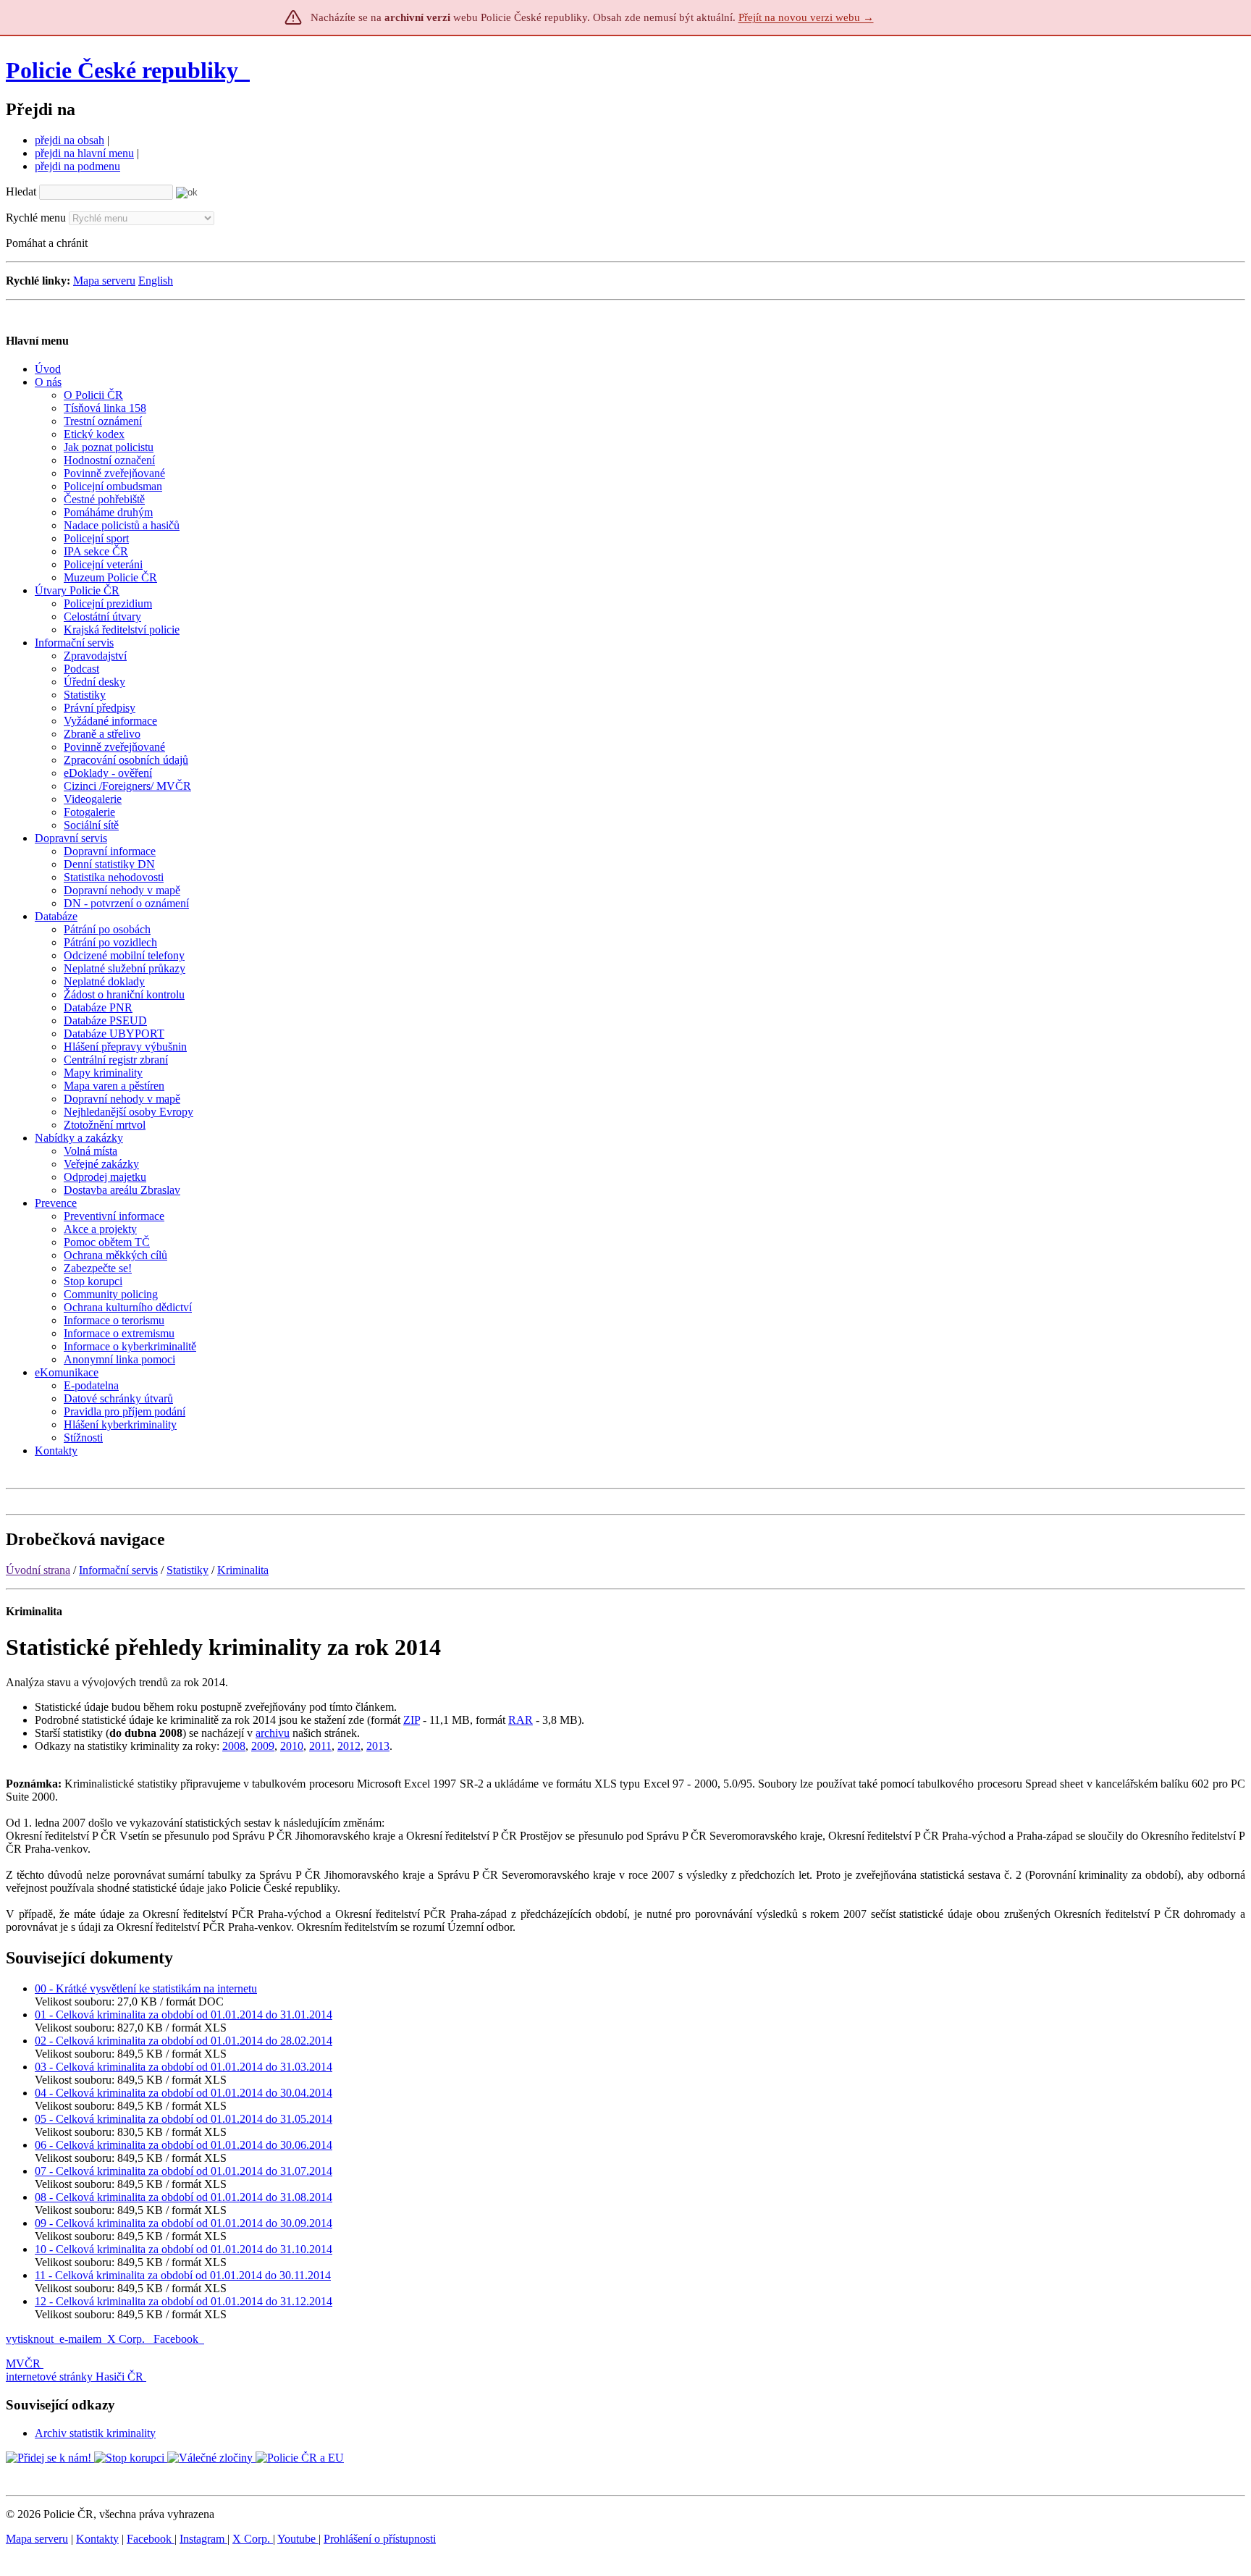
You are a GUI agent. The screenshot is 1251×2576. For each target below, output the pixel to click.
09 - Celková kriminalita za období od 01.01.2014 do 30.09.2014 (184, 2223)
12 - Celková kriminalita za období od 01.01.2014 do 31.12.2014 (184, 2301)
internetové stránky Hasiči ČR (75, 2377)
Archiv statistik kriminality (95, 2433)
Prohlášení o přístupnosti (380, 2539)
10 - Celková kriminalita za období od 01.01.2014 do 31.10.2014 (184, 2249)
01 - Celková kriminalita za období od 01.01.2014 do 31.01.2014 (184, 2015)
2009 (263, 1746)
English (156, 281)
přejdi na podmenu (77, 166)
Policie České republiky (122, 70)
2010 (292, 1746)
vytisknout (30, 2339)
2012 (349, 1746)
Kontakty (97, 2539)
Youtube (298, 2539)
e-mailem (80, 2339)
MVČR (23, 2364)
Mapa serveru (104, 281)
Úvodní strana (38, 1570)
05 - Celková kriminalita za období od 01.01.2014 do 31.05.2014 (184, 2119)
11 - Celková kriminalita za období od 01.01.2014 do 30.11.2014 (183, 2275)
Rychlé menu (36, 218)
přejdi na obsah (69, 140)
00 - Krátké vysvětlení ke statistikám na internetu (146, 1988)
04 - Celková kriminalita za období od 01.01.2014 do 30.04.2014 (184, 2093)
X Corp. (127, 2339)
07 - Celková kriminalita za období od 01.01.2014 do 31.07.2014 (184, 2171)
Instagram (203, 2539)
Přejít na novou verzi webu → (806, 17)
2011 (320, 1746)
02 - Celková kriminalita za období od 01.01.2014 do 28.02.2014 (184, 2041)
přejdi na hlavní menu (84, 153)
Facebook (177, 2339)
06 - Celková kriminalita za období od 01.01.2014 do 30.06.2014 (184, 2145)
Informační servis (118, 1570)
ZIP (412, 1720)
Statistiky (188, 1570)
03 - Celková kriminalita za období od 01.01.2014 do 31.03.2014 (184, 2067)
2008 (234, 1746)
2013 (378, 1746)
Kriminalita (243, 1570)
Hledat (21, 191)
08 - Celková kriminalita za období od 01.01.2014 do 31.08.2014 (184, 2197)
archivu (273, 1733)
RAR (521, 1720)
